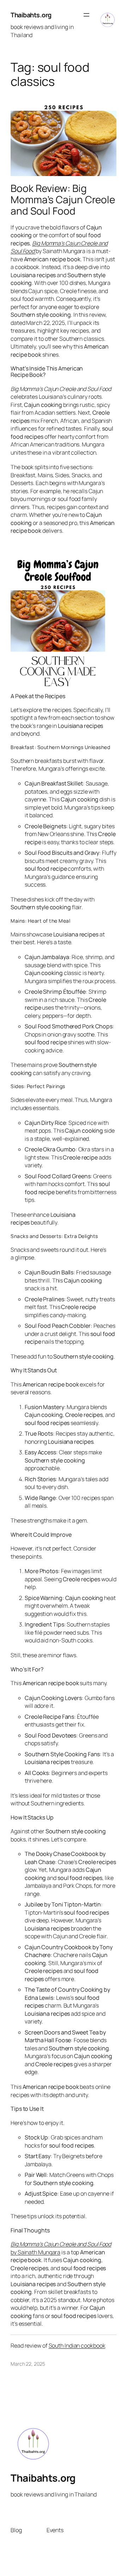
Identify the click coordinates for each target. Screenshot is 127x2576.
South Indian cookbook (77, 2346)
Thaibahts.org (31, 15)
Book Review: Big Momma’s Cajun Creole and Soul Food (63, 200)
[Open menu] (86, 15)
